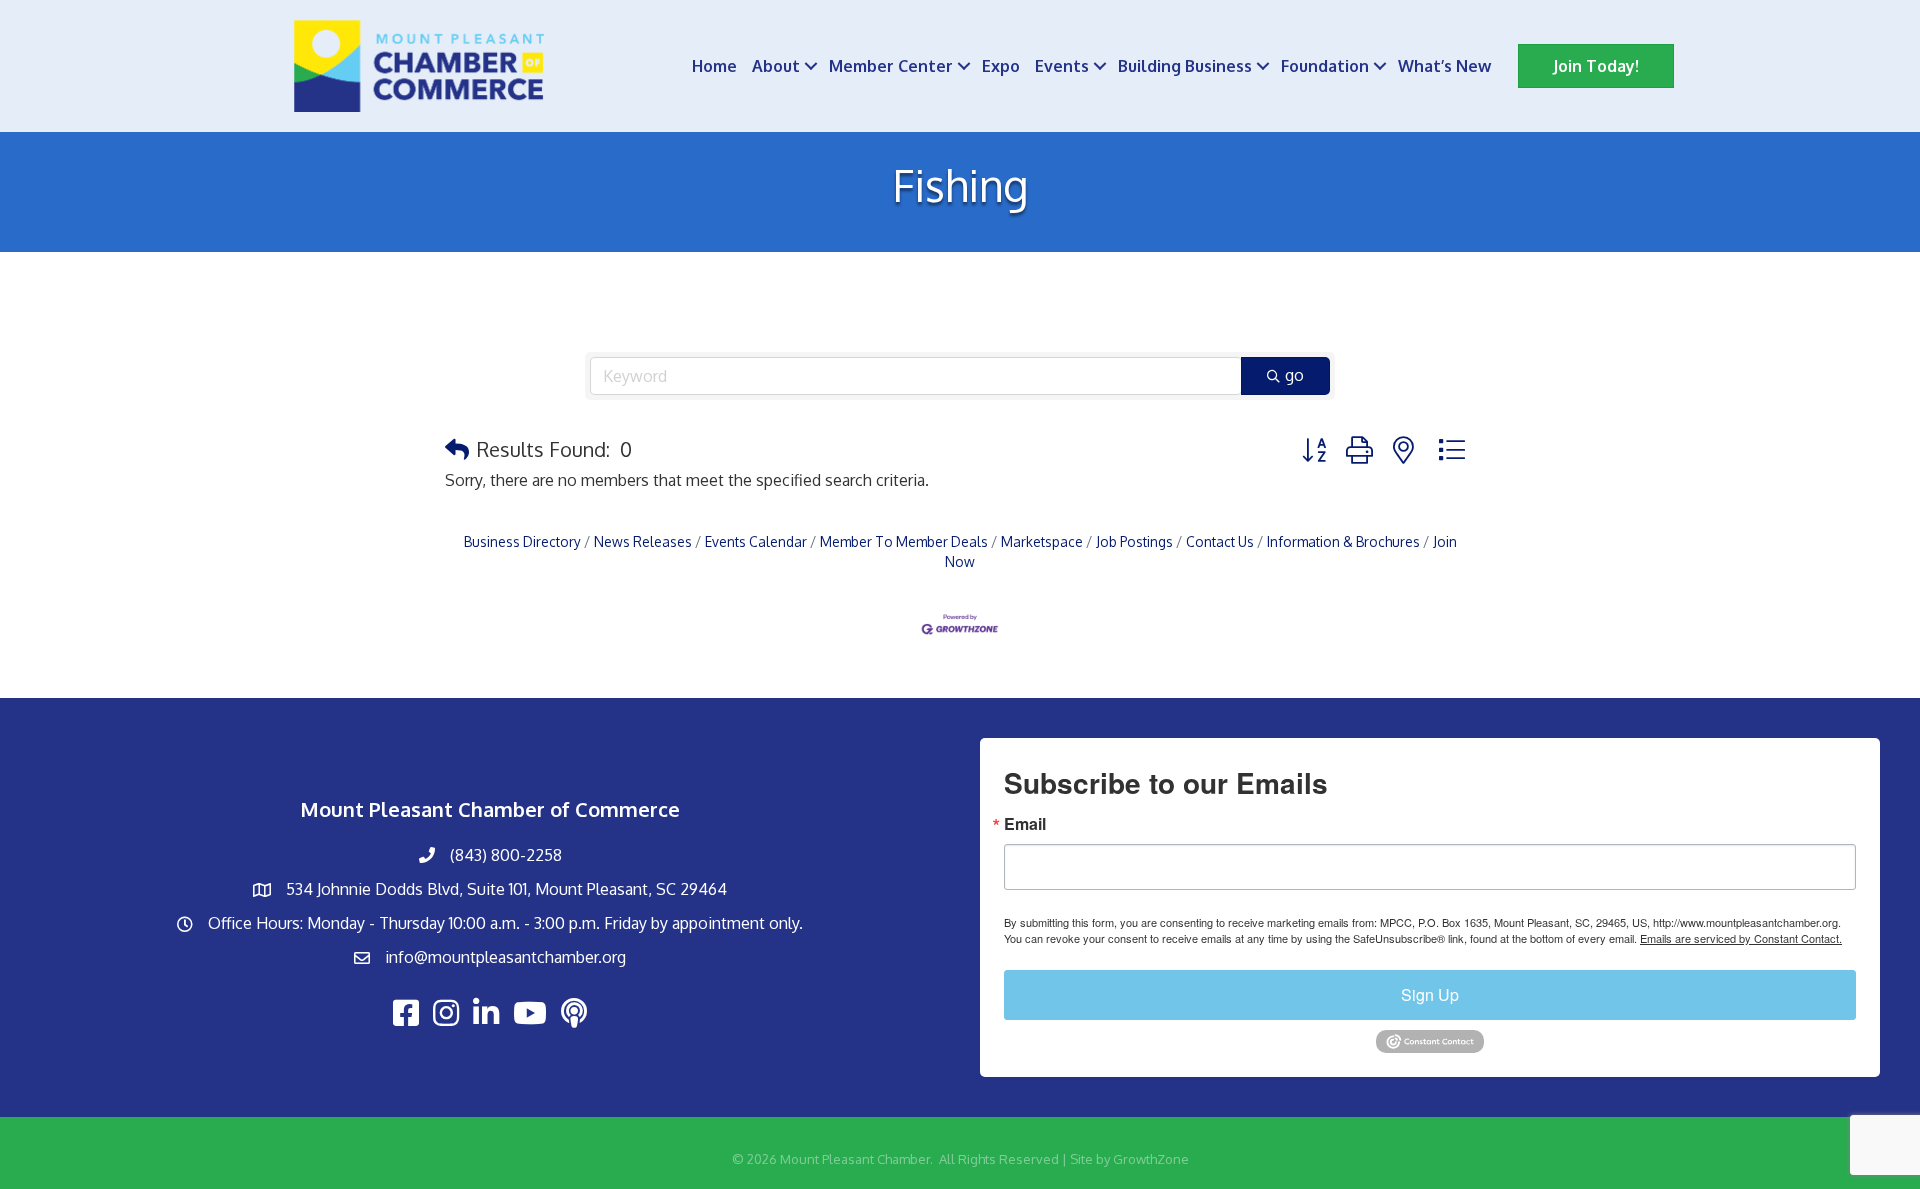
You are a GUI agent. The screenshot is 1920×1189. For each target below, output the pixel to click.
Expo (1001, 66)
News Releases (643, 541)
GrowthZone (1151, 1159)
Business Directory (522, 541)
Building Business (1185, 66)
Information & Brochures (1343, 541)
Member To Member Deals (904, 541)
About (776, 66)
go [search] (1294, 375)
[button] (457, 449)
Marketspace (1042, 541)
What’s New (1444, 66)
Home (714, 66)
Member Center (891, 66)
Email (1025, 824)
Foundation (1325, 66)
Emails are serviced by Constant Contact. (1741, 938)
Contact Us (1220, 541)
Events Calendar (756, 541)
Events (1062, 66)
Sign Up (1430, 994)
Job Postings (1134, 541)
